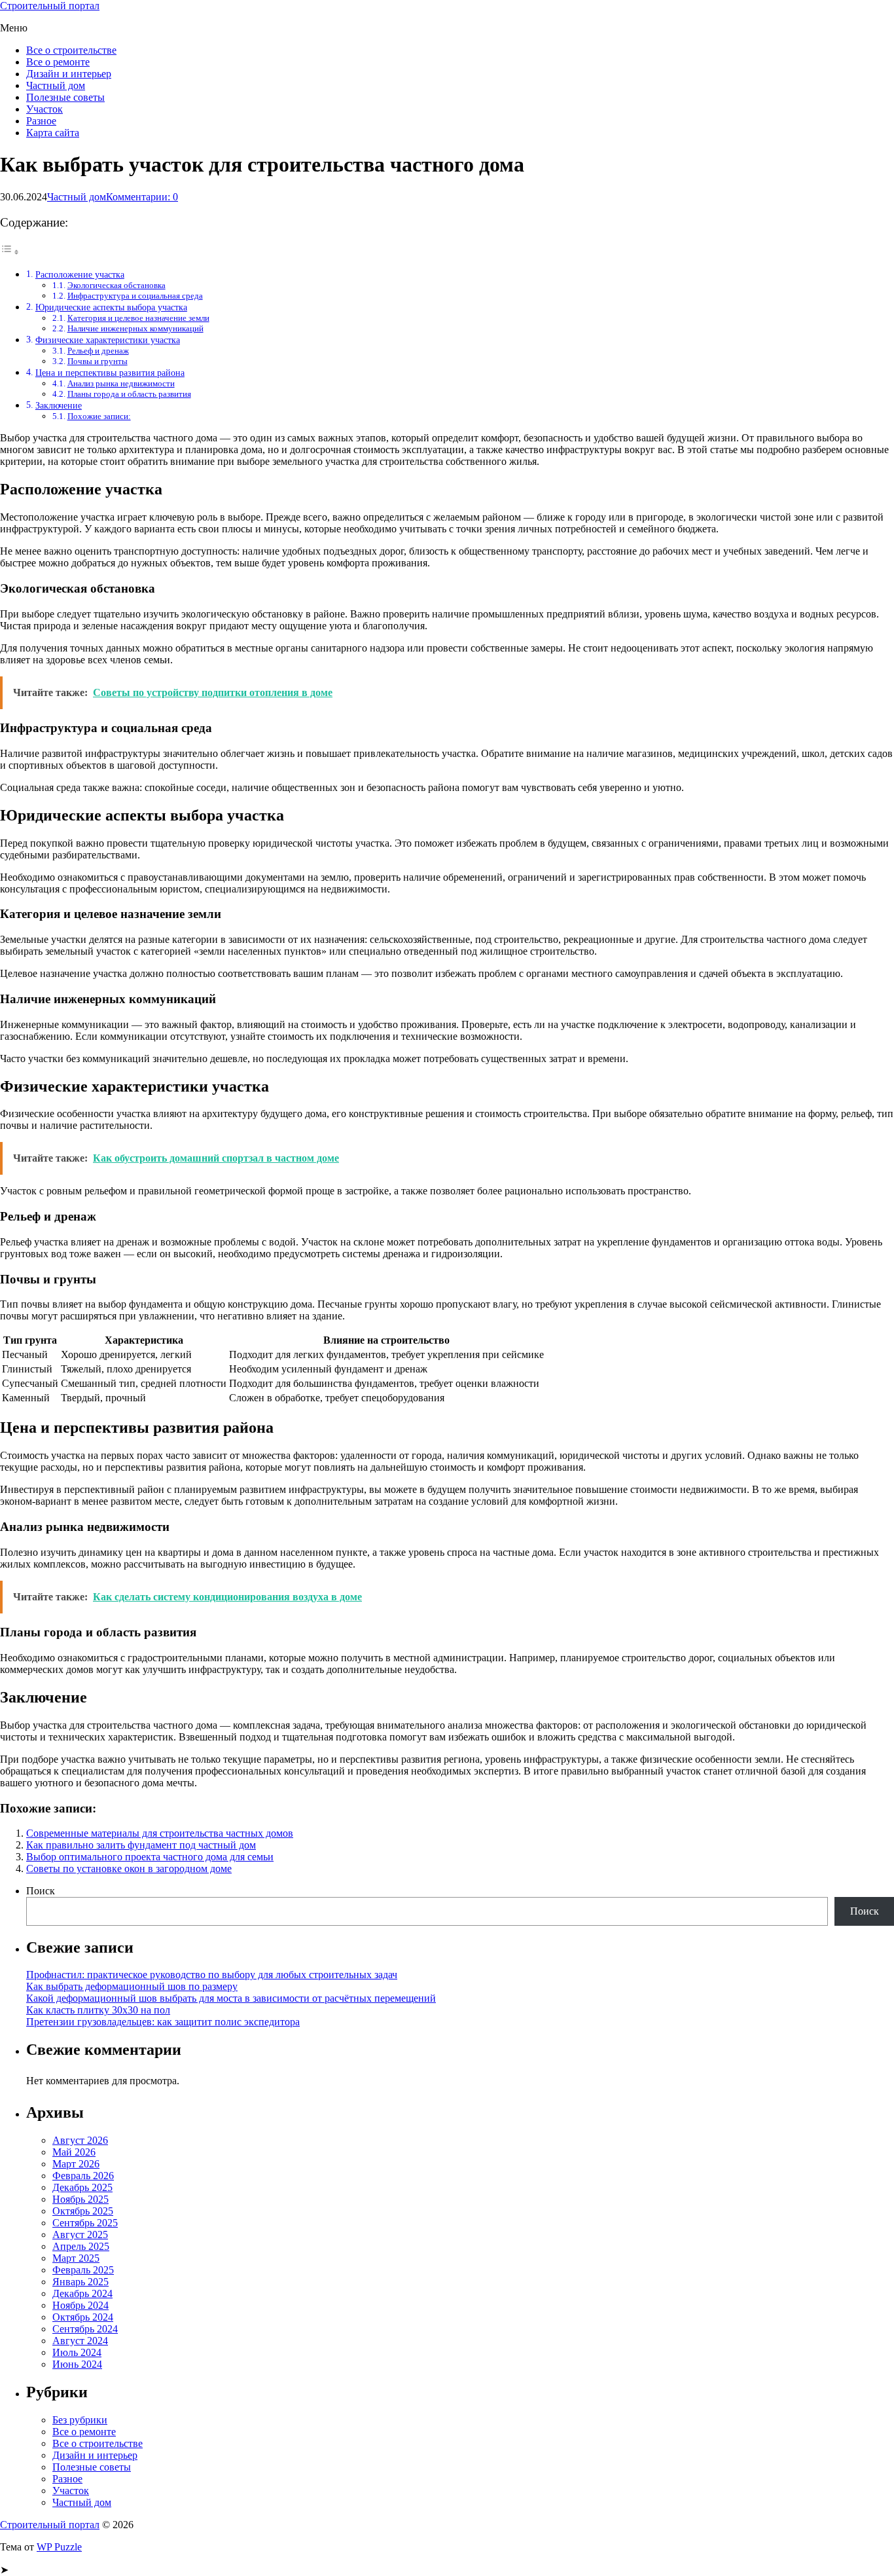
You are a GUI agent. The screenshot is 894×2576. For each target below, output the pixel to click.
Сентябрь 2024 (85, 2329)
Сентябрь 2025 (85, 2223)
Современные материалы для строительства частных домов (160, 1833)
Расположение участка (80, 274)
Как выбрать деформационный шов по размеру (132, 1986)
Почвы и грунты (98, 361)
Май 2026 (74, 2152)
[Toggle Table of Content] (10, 252)
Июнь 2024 (77, 2364)
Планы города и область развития (129, 394)
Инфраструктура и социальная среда (135, 296)
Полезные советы (65, 97)
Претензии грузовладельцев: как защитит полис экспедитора (163, 2022)
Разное (41, 121)
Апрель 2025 (81, 2246)
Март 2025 (76, 2258)
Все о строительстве (71, 50)
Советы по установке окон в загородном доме (129, 1868)
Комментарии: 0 (142, 197)
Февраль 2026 (83, 2176)
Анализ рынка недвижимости (121, 383)
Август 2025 (80, 2235)
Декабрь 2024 (82, 2293)
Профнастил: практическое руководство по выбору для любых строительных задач (212, 1975)
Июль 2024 (77, 2352)
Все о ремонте (58, 62)
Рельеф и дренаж (98, 351)
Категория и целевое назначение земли (138, 318)
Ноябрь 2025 (80, 2199)
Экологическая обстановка (116, 285)
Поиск (41, 1891)
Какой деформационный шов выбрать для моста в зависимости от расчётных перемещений (231, 1998)
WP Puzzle (59, 2547)
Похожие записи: (99, 416)
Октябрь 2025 (83, 2211)
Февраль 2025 (83, 2270)
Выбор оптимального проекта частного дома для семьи (150, 1857)
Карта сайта (53, 133)
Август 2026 (80, 2140)
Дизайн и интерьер (69, 74)
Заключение (59, 405)
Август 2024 (80, 2341)
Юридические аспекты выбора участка (111, 307)
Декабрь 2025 (82, 2187)
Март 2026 (76, 2164)
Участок (45, 109)
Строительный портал (50, 6)
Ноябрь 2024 (80, 2305)
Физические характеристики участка (108, 340)
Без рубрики (80, 2420)
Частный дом (56, 85)
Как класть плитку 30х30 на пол (98, 2010)
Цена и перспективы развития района (110, 373)
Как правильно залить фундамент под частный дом (141, 1845)
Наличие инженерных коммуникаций (135, 328)
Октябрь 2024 (83, 2317)
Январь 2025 (80, 2282)
